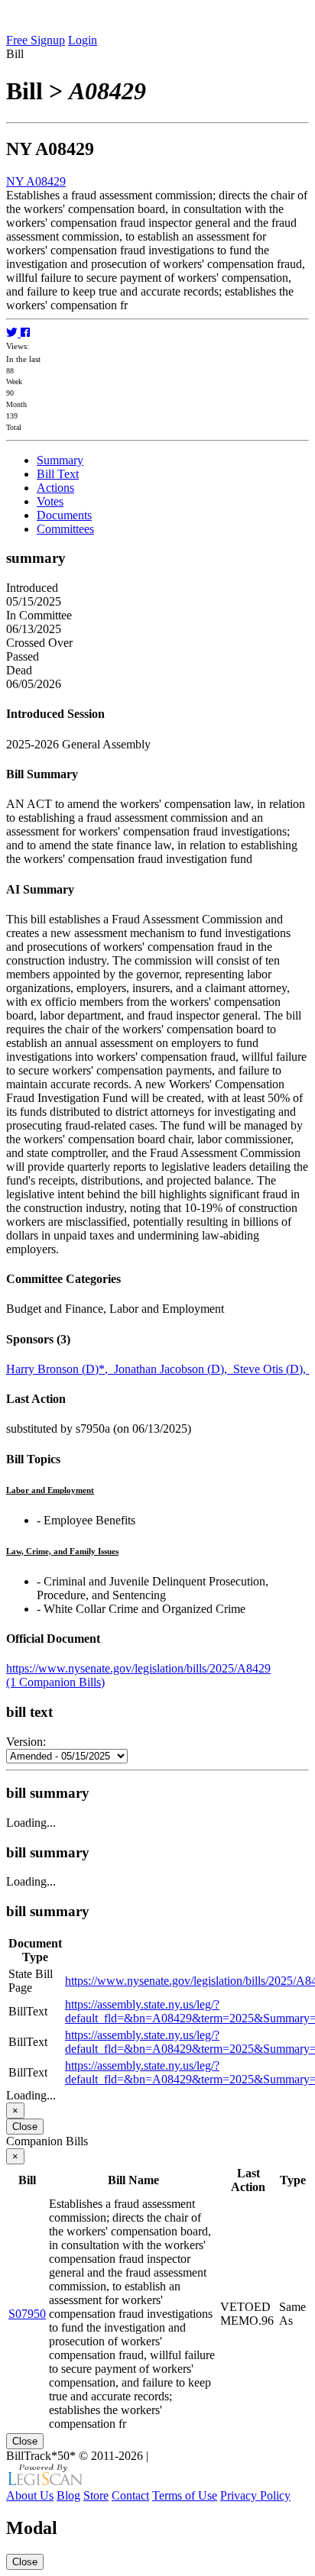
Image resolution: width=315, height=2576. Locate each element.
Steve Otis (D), (271, 1369)
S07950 (27, 2314)
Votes (50, 501)
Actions (55, 488)
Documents (64, 515)
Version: (26, 1742)
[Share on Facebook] (25, 333)
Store (96, 2495)
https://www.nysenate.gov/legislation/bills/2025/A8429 (138, 1668)
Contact (130, 2495)
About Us (30, 2495)
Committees (65, 529)
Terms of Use (185, 2495)
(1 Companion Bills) (55, 1682)
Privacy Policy (255, 2495)
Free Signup (36, 40)
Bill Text (58, 474)
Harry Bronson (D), (60, 1369)
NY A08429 (36, 181)
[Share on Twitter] (13, 333)
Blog (68, 2495)
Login (83, 40)
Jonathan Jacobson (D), (174, 1369)
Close (25, 2127)
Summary (60, 460)
